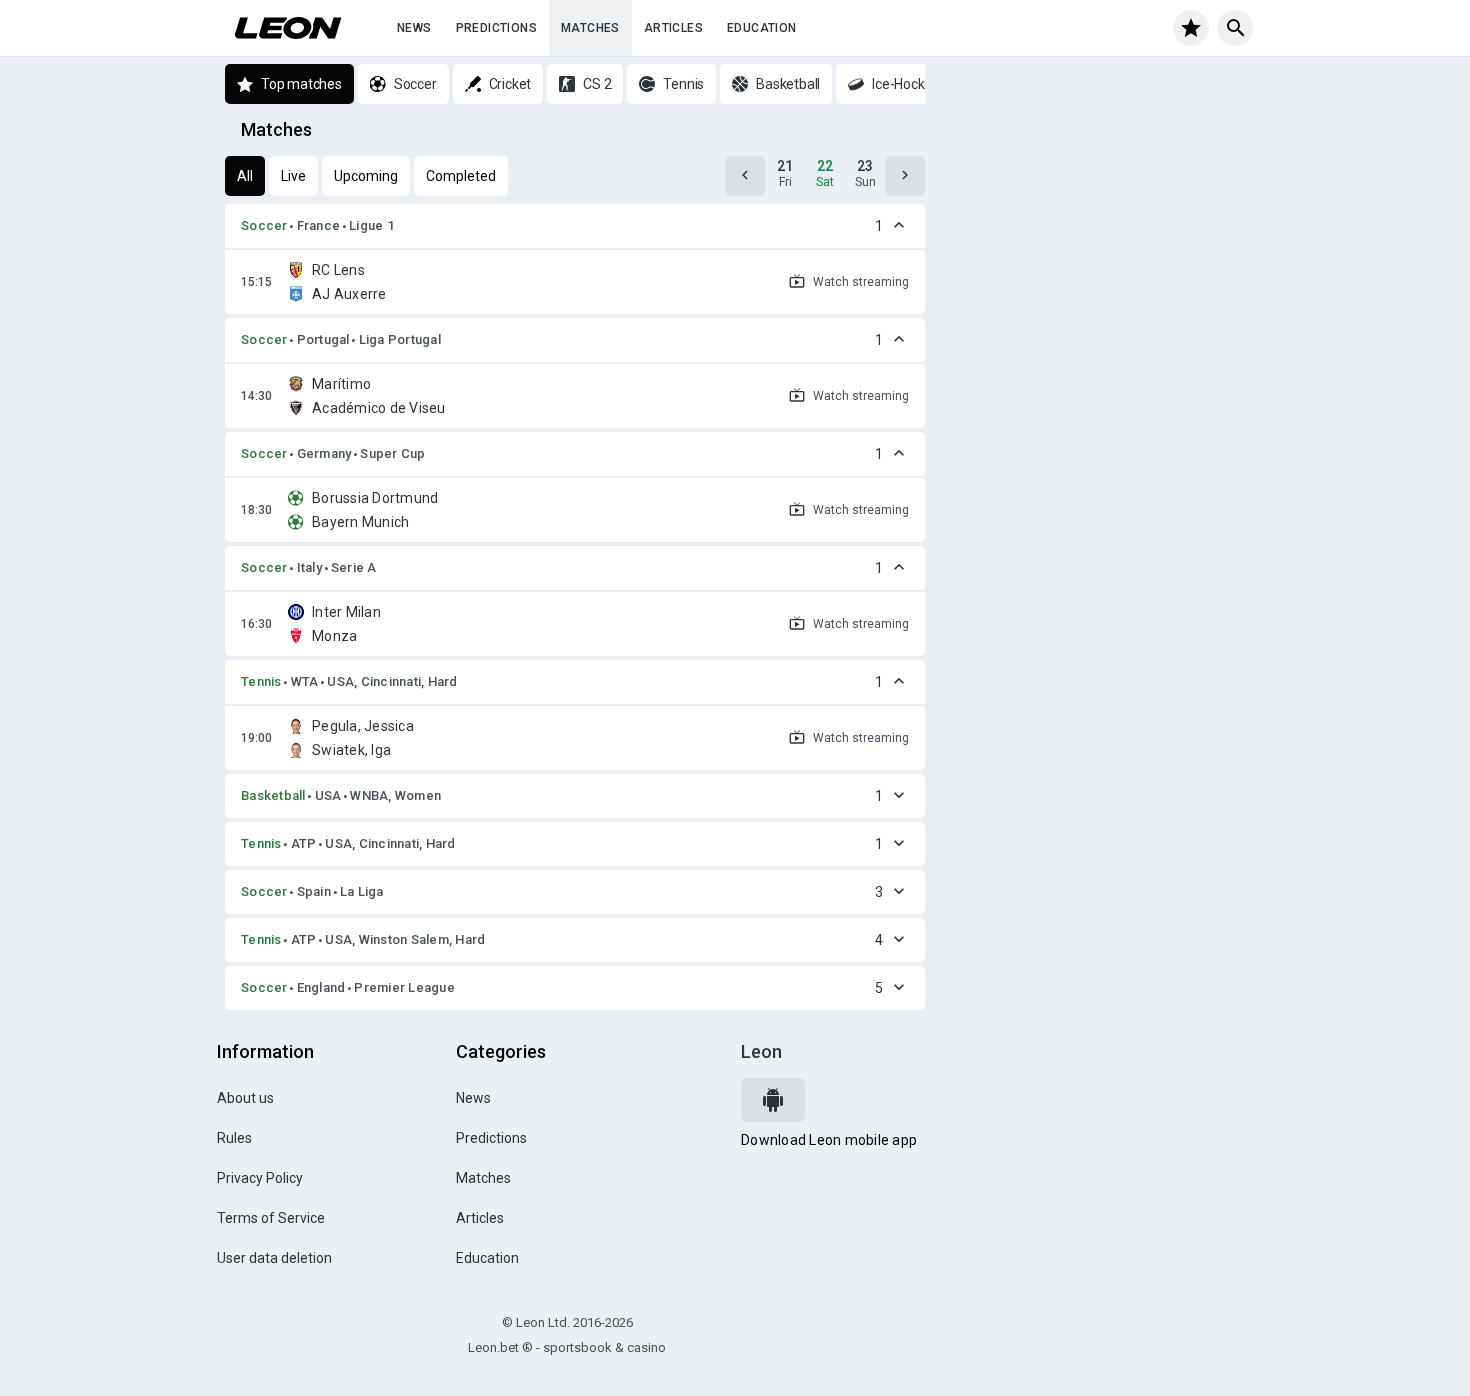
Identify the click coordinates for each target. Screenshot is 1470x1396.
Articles (673, 28)
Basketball (273, 795)
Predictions (496, 28)
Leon (761, 1051)
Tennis (261, 681)
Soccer (264, 225)
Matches (590, 28)
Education (762, 28)
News (414, 28)
